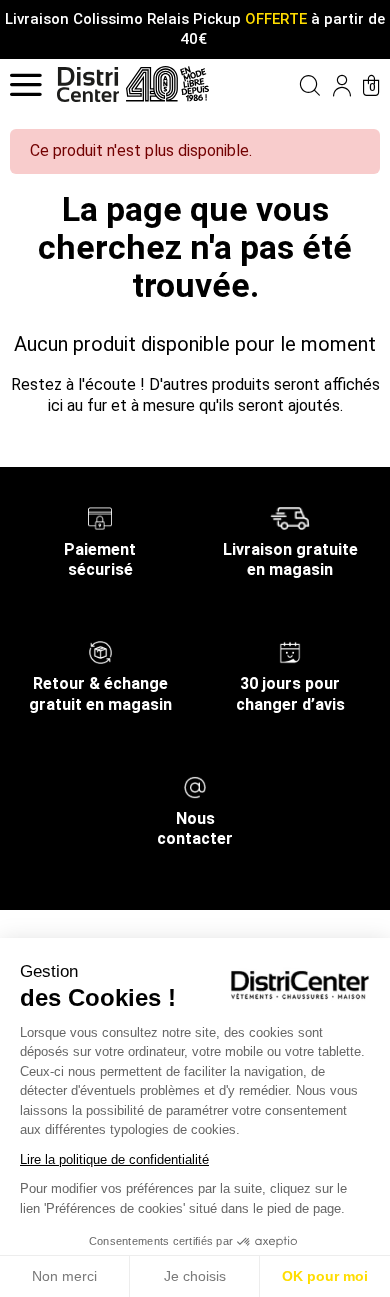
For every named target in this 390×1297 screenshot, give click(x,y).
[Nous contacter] (195, 785)
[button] (292, 85)
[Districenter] (88, 84)
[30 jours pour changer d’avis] (290, 651)
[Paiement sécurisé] (100, 516)
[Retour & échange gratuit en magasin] (100, 651)
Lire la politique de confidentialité (114, 1159)
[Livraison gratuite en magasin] (289, 516)
